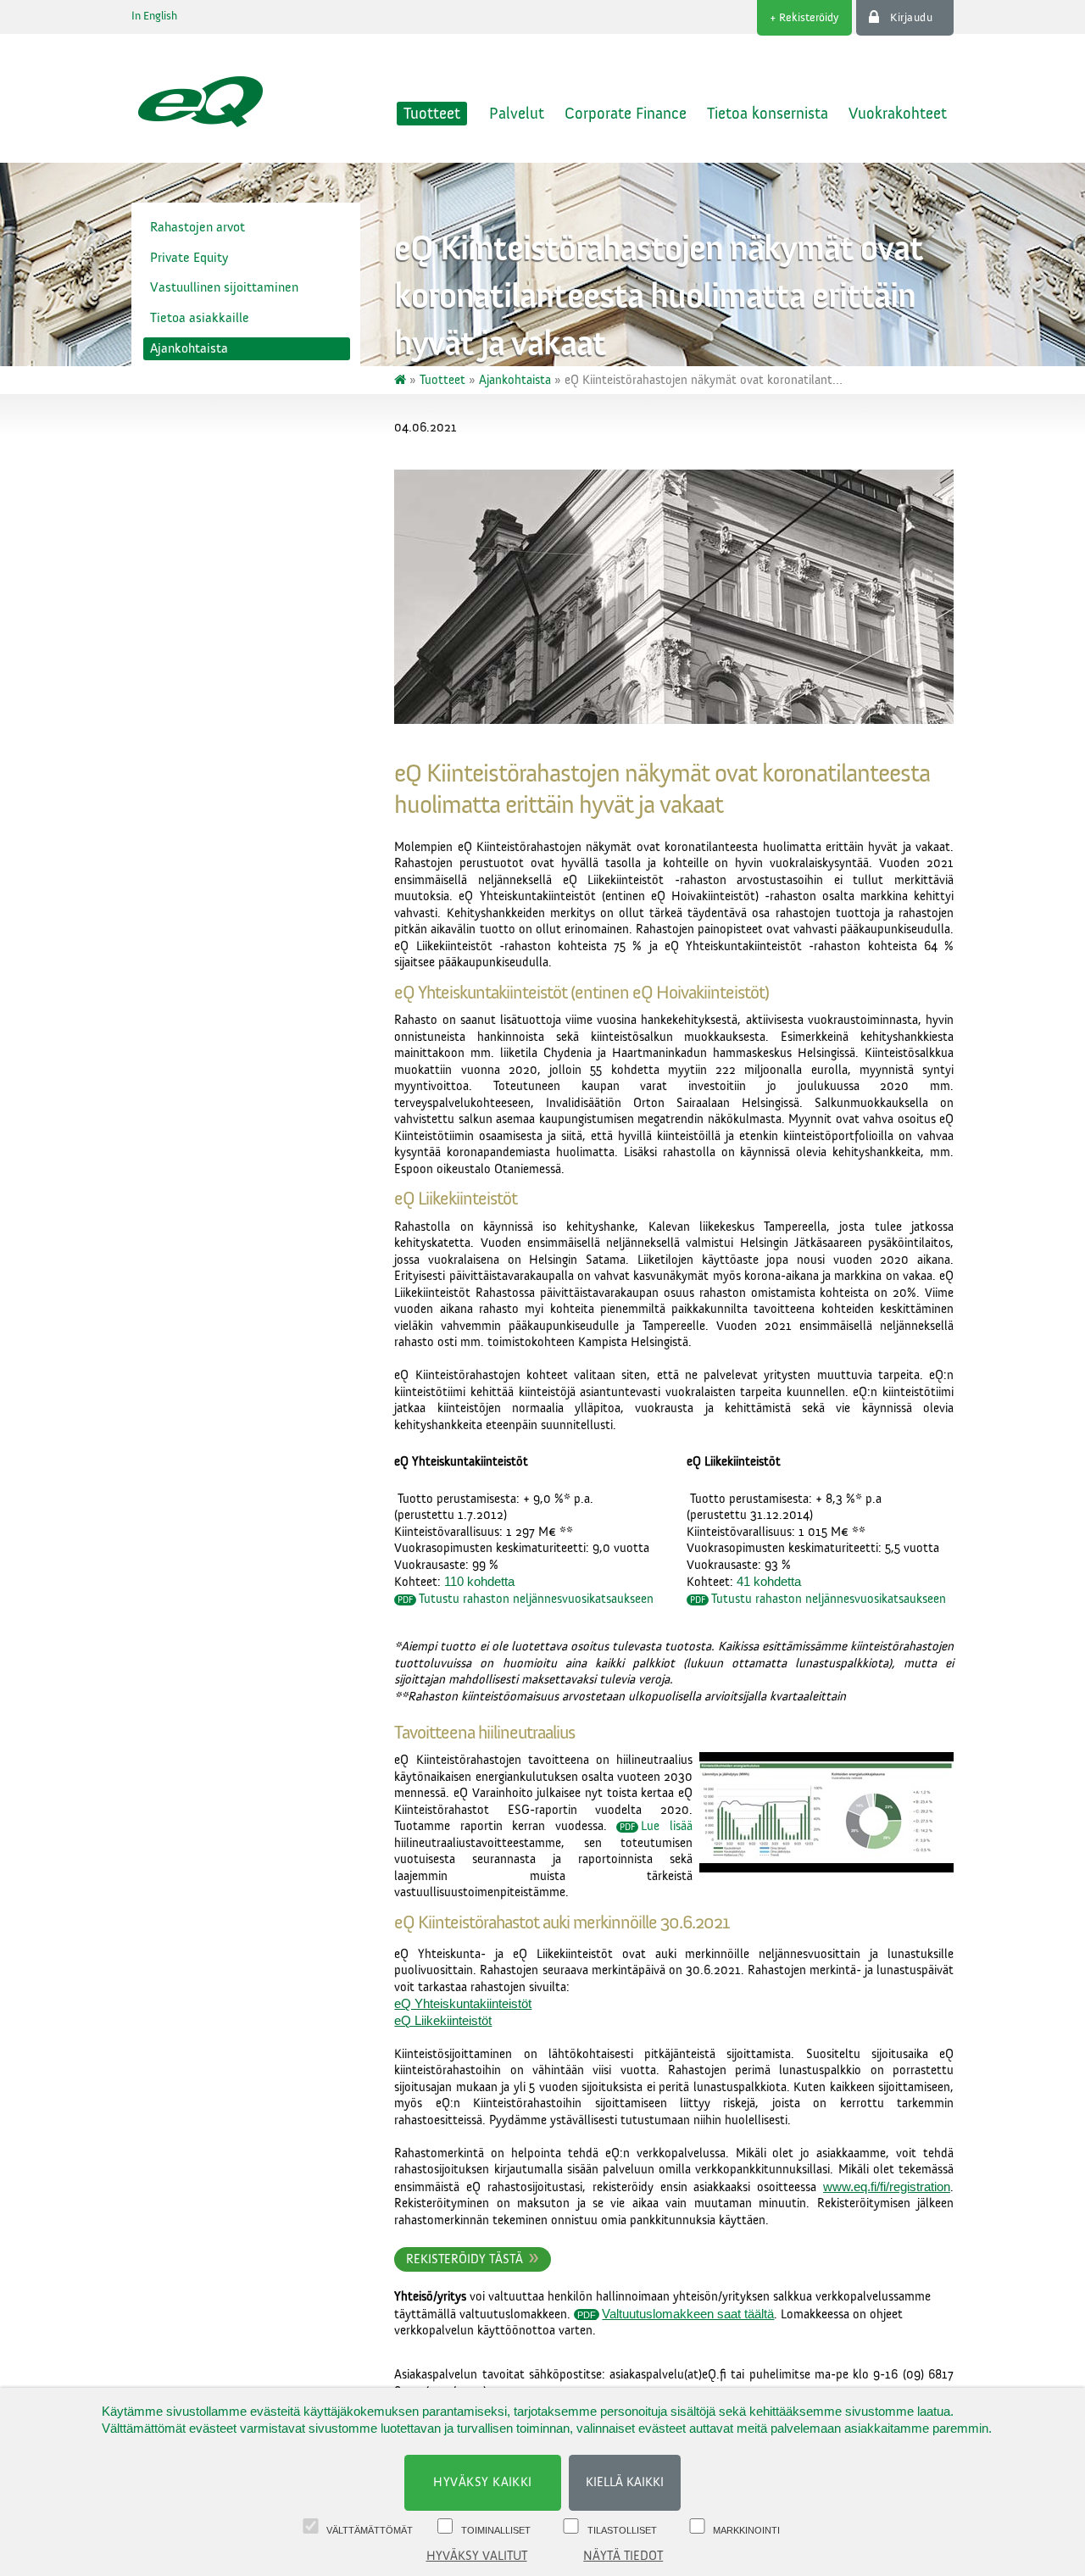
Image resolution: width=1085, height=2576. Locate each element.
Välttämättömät (370, 2530)
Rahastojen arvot (198, 227)
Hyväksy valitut (477, 2556)
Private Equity (189, 258)
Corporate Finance (626, 114)
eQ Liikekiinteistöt (443, 2020)
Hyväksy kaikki (483, 2482)
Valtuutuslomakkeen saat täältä (688, 2314)
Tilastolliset (622, 2530)
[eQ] (402, 380)
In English (154, 16)
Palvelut (517, 114)
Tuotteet (432, 114)
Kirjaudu (911, 18)
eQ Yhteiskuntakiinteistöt (463, 2003)
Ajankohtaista (189, 348)
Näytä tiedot (623, 2556)
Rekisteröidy (809, 18)
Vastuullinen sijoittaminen (224, 287)
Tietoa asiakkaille (200, 318)
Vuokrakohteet (898, 114)
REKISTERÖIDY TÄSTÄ (465, 2259)
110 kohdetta (479, 1581)
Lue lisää (667, 1826)
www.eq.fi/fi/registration (887, 2187)
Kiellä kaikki (625, 2482)
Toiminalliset (496, 2530)
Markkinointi (746, 2530)
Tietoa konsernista (768, 114)
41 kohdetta (769, 1581)
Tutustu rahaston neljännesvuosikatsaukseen (536, 1599)
